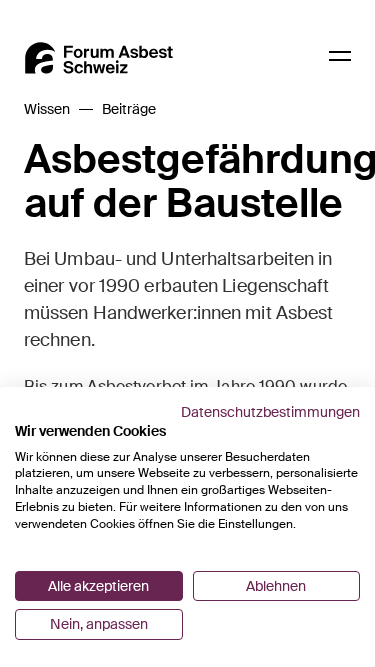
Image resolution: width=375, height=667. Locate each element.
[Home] (99, 58)
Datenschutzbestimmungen (270, 412)
